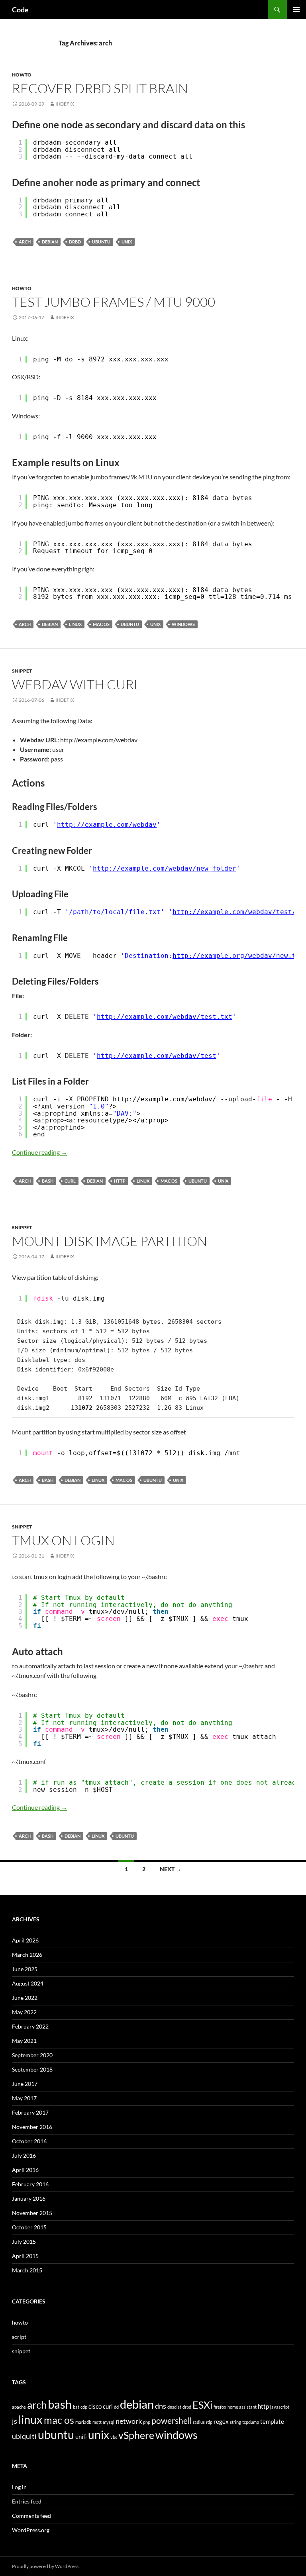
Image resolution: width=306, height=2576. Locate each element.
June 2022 (25, 1998)
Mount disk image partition (110, 1241)
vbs (114, 2437)
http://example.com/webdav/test (157, 1056)
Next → (171, 1869)
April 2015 (25, 2256)
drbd (75, 242)
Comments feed (31, 2516)
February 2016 (30, 2184)
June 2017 (25, 2084)
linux (75, 624)
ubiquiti (24, 2436)
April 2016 (25, 2170)
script (19, 2337)
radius (199, 2422)
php (147, 2422)
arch (25, 242)
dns (161, 2406)
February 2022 (30, 2026)
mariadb (83, 2422)
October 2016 (29, 2141)
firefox (220, 2407)
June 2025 (25, 1969)
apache (19, 2407)
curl (70, 1181)
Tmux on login (63, 1540)
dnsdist (174, 2407)
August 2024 (28, 1983)
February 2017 (30, 2112)
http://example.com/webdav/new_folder (165, 868)
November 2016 (32, 2127)
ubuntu (101, 242)
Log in (19, 2487)
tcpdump (251, 2422)
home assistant (242, 2407)
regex (221, 2421)
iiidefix (65, 104)
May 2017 (24, 2098)
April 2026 (25, 1940)
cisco (95, 2406)
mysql (109, 2422)
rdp (209, 2422)
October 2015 (29, 2227)
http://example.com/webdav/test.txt (165, 1017)
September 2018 (32, 2069)
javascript (280, 2407)
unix (127, 242)
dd (116, 2407)
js (15, 2421)
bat (76, 2407)
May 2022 (24, 2012)
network (129, 2421)
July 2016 (24, 2155)
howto (22, 75)
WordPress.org (31, 2530)
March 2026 (27, 1955)
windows (183, 624)
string (235, 2422)
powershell (172, 2421)
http (120, 1181)
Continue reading (40, 1152)
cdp (84, 2407)
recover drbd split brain (100, 88)
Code (20, 10)
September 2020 (32, 2055)
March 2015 (27, 2270)
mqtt (97, 2422)
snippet (22, 671)
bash (48, 1181)
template (272, 2421)
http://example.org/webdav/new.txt (238, 956)
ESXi (202, 2405)
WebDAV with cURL (76, 684)
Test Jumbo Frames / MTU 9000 (114, 302)
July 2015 (24, 2241)
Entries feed (27, 2501)
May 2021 (24, 2041)
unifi (81, 2437)
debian (50, 242)
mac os (101, 624)
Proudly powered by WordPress (45, 2566)
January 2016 (29, 2198)
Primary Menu (296, 10)
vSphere (136, 2435)
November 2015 (32, 2213)
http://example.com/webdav (107, 825)
